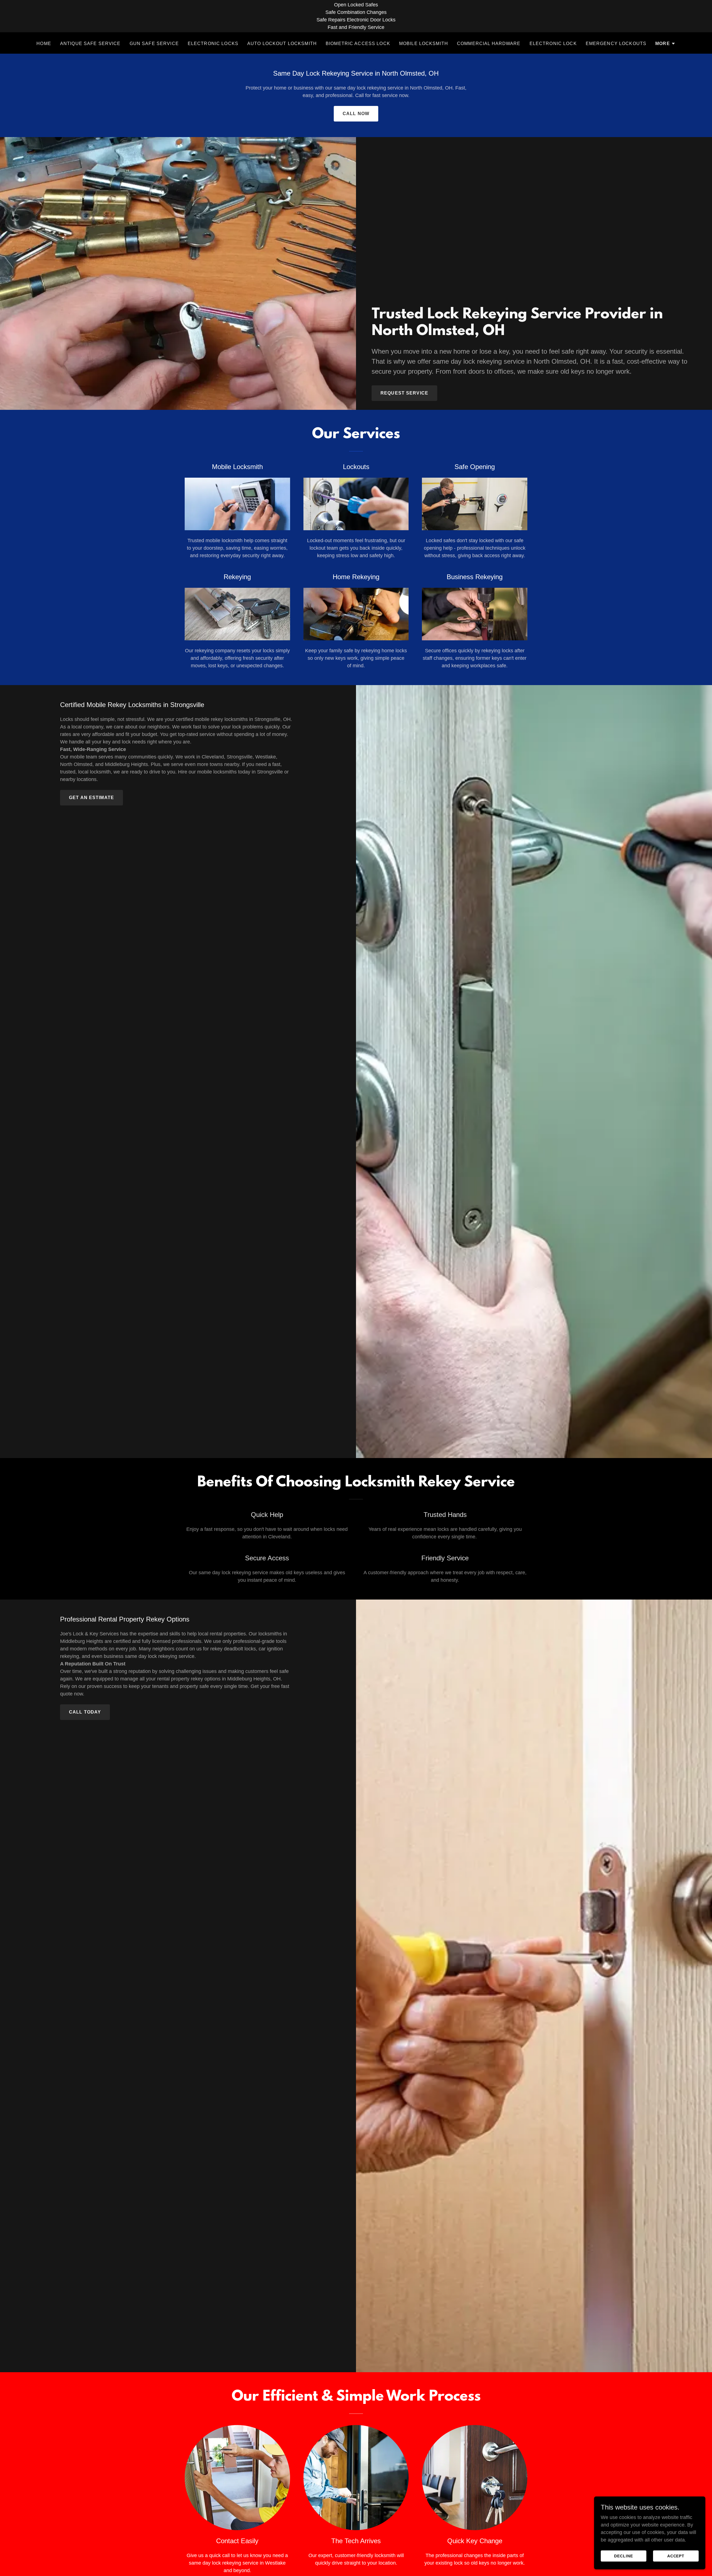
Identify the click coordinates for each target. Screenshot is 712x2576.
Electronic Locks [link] (213, 44)
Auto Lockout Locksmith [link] (282, 44)
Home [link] (44, 44)
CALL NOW (356, 114)
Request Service (404, 393)
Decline (624, 2556)
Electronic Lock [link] (553, 44)
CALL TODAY (85, 1712)
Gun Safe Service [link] (154, 44)
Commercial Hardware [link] (489, 44)
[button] (665, 44)
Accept (676, 2556)
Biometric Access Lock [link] (358, 44)
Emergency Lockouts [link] (616, 44)
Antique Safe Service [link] (90, 44)
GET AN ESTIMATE (92, 798)
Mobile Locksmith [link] (424, 44)
